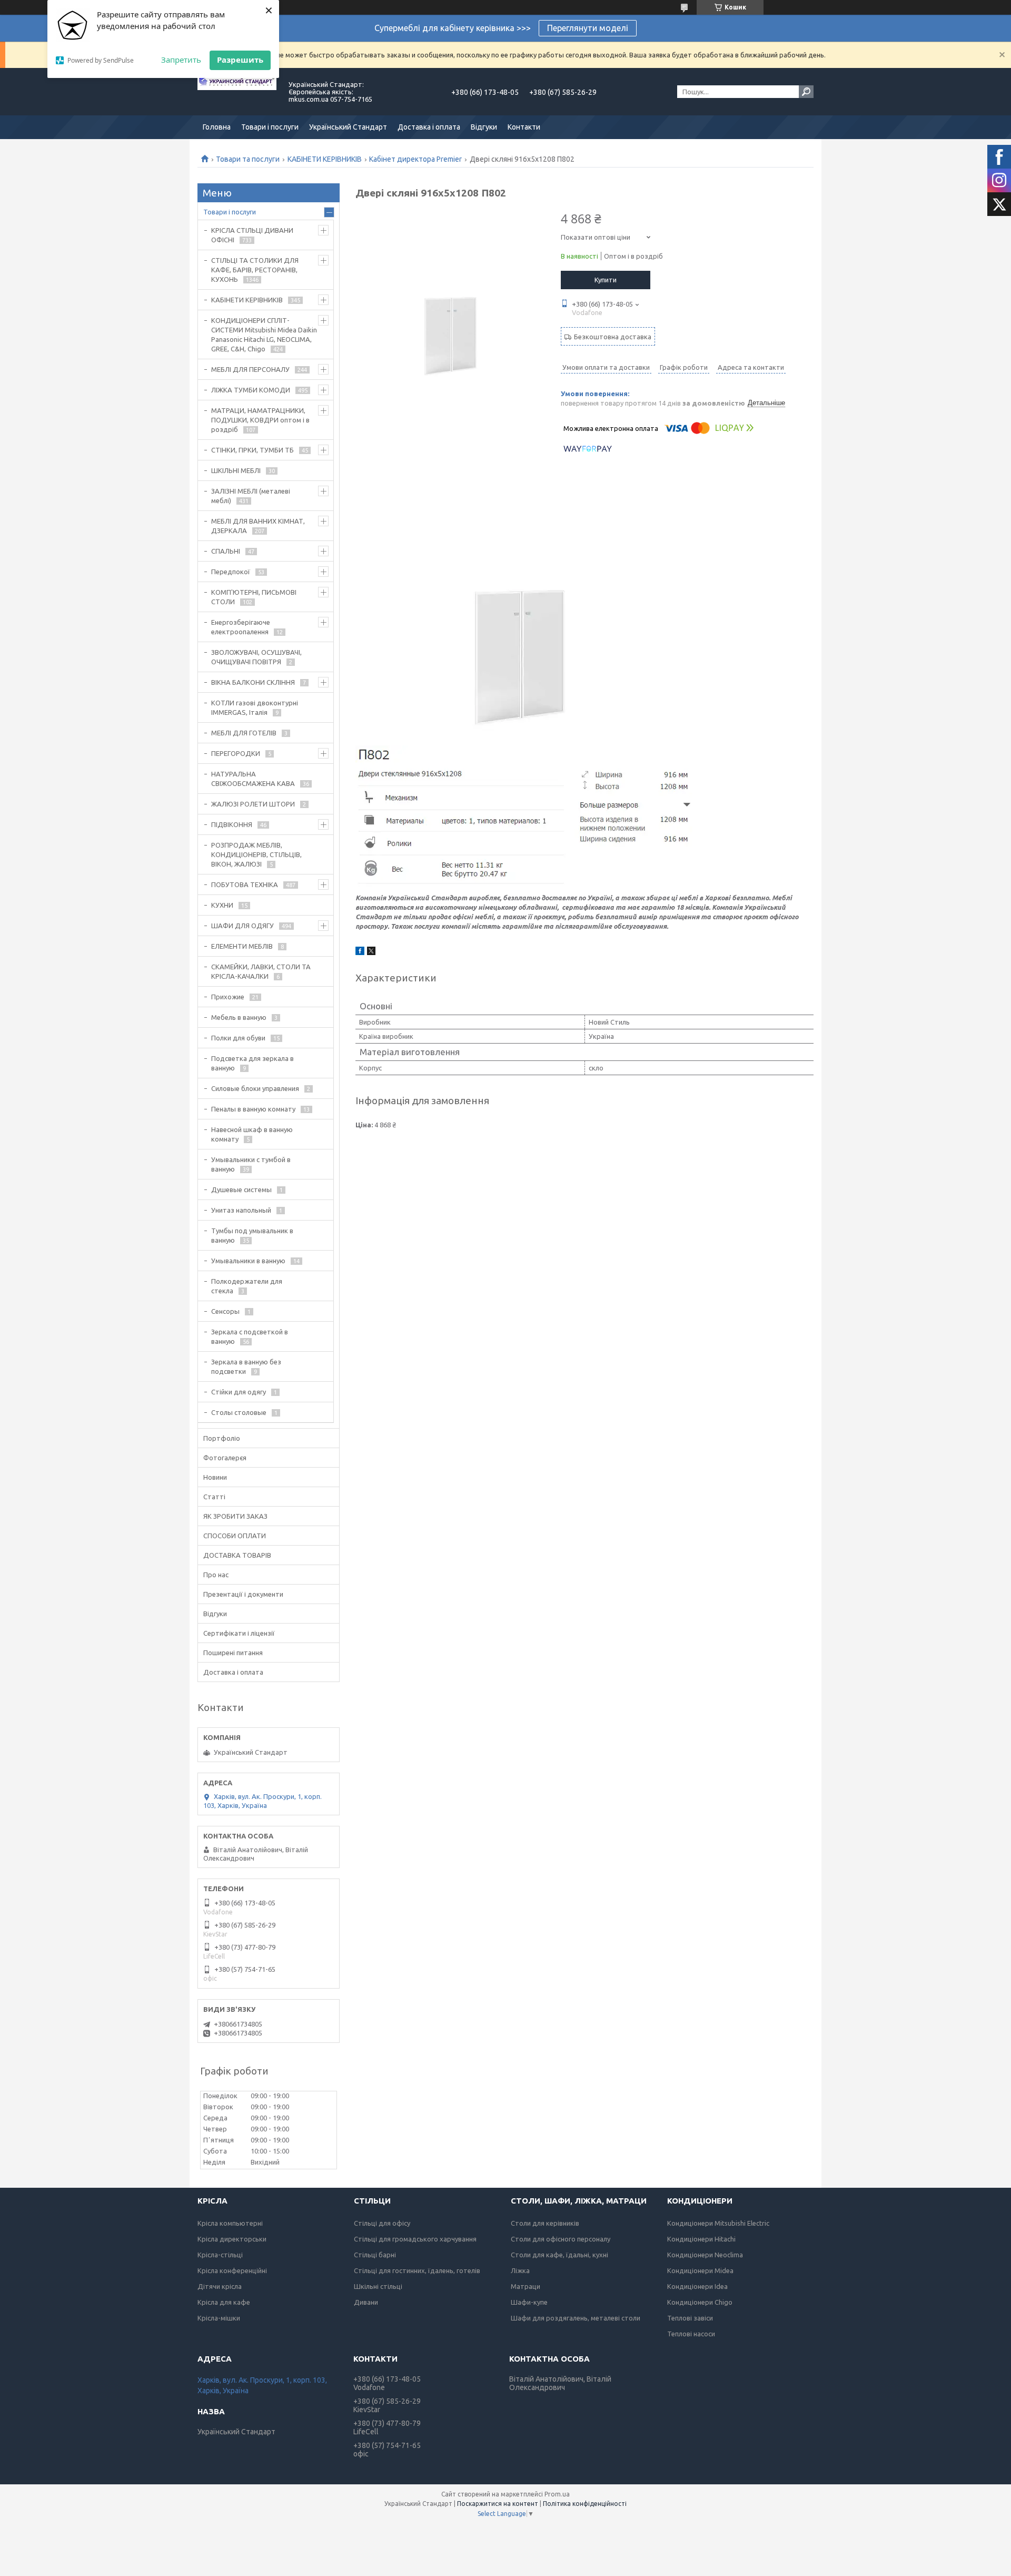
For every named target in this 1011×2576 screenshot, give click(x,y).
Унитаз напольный (241, 1210)
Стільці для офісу (382, 2223)
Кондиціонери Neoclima (705, 2255)
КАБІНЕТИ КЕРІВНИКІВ (325, 159)
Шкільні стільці (378, 2286)
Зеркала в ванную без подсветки (246, 1366)
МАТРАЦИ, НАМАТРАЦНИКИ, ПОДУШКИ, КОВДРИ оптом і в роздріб (260, 420)
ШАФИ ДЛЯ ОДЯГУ (242, 926)
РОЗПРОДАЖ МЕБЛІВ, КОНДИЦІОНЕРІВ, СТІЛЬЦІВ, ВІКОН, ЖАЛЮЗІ (256, 854)
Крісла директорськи (232, 2239)
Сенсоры (225, 1311)
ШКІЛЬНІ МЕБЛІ (236, 470)
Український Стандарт (348, 127)
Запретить (181, 60)
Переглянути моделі (588, 28)
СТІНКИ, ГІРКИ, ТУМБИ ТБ (252, 450)
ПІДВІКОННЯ (232, 824)
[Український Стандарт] (237, 92)
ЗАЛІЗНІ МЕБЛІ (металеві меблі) (251, 496)
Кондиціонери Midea (700, 2270)
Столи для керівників (545, 2223)
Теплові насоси (691, 2334)
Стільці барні (375, 2255)
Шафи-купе (529, 2302)
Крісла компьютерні (230, 2223)
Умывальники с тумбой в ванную (251, 1164)
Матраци (526, 2286)
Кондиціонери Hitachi (701, 2239)
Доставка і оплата (429, 127)
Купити (606, 280)
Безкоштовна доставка (613, 337)
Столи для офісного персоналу (561, 2239)
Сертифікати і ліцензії (239, 1633)
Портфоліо (222, 1438)
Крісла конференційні (232, 2270)
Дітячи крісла (220, 2286)
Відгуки (484, 127)
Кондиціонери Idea (697, 2286)
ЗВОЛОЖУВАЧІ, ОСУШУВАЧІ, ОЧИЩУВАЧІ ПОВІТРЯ (256, 657)
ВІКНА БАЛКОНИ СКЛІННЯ (253, 682)
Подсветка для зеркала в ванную (252, 1063)
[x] (371, 952)
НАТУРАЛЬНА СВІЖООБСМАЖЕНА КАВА (253, 779)
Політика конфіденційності (585, 2504)
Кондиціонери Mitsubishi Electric (718, 2223)
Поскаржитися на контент (498, 2504)
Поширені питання (233, 1653)
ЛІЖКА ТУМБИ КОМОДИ (251, 390)
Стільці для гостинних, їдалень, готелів (417, 2270)
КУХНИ (222, 905)
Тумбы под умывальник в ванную (252, 1235)
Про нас (216, 1575)
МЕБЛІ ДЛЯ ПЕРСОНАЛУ (250, 369)
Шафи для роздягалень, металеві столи (576, 2318)
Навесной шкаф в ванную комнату (252, 1134)
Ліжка (520, 2270)
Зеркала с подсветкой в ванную (250, 1336)
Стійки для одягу (239, 1392)
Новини (215, 1477)
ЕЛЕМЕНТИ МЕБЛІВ (242, 946)
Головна (217, 127)
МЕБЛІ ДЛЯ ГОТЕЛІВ (244, 733)
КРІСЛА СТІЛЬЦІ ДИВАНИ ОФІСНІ (252, 235)
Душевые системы (241, 1189)
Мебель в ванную (239, 1017)
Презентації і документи (243, 1594)
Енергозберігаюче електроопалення (241, 627)
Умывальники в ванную (248, 1261)
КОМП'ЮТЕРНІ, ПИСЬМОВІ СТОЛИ (254, 597)
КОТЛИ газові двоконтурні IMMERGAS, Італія (255, 707)
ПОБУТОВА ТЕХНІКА (245, 884)
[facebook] (360, 952)
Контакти (524, 127)
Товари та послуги (248, 159)
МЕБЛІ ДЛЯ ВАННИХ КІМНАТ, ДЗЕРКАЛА (258, 526)
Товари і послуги (270, 127)
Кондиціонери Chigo (700, 2302)
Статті (214, 1497)
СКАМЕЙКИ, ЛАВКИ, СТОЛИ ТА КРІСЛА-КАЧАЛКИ (261, 971)
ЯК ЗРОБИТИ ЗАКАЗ (235, 1516)
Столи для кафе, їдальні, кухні (559, 2255)
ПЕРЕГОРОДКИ (236, 753)
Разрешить (240, 60)
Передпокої (231, 572)
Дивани (366, 2302)
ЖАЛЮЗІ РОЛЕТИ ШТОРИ (253, 804)
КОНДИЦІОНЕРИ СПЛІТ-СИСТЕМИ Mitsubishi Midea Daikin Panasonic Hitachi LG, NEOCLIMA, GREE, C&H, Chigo (264, 335)
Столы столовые (239, 1412)
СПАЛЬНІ (226, 551)
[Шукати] (806, 92)
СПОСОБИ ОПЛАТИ (235, 1536)
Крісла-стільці (220, 2255)
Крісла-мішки (219, 2318)
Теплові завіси (690, 2318)
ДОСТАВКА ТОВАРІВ (237, 1555)
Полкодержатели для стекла (247, 1286)
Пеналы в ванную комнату (253, 1109)
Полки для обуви (238, 1038)
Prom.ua (557, 2494)
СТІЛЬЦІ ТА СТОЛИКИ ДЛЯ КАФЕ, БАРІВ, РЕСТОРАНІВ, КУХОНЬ (255, 270)
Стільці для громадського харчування (415, 2239)
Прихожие (228, 997)
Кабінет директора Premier (415, 159)
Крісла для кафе (224, 2302)
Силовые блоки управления (255, 1088)
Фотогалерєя (225, 1458)
